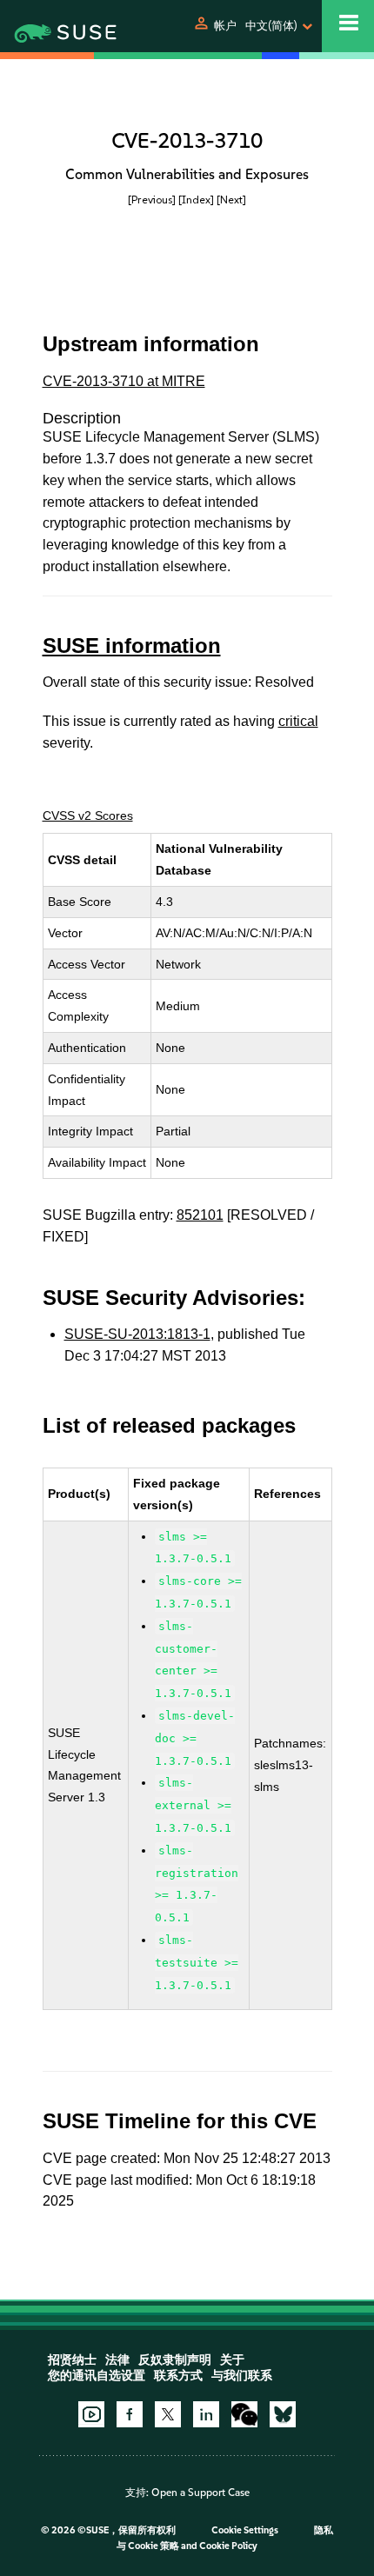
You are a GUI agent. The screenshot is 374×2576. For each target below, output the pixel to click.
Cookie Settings (245, 2530)
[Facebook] (130, 2414)
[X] (168, 2414)
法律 (117, 2360)
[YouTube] (91, 2414)
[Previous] (152, 200)
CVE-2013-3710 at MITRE (124, 381)
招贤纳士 (72, 2360)
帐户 (225, 26)
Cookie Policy (228, 2546)
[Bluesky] (283, 2414)
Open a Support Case (200, 2493)
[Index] (196, 200)
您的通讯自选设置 (97, 2376)
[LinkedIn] (206, 2414)
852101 (200, 1215)
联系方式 (178, 2376)
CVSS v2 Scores (88, 815)
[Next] (231, 200)
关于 (232, 2360)
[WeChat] (244, 2414)
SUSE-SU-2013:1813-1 (137, 1334)
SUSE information (132, 646)
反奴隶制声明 (175, 2360)
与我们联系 (242, 2376)
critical (298, 721)
